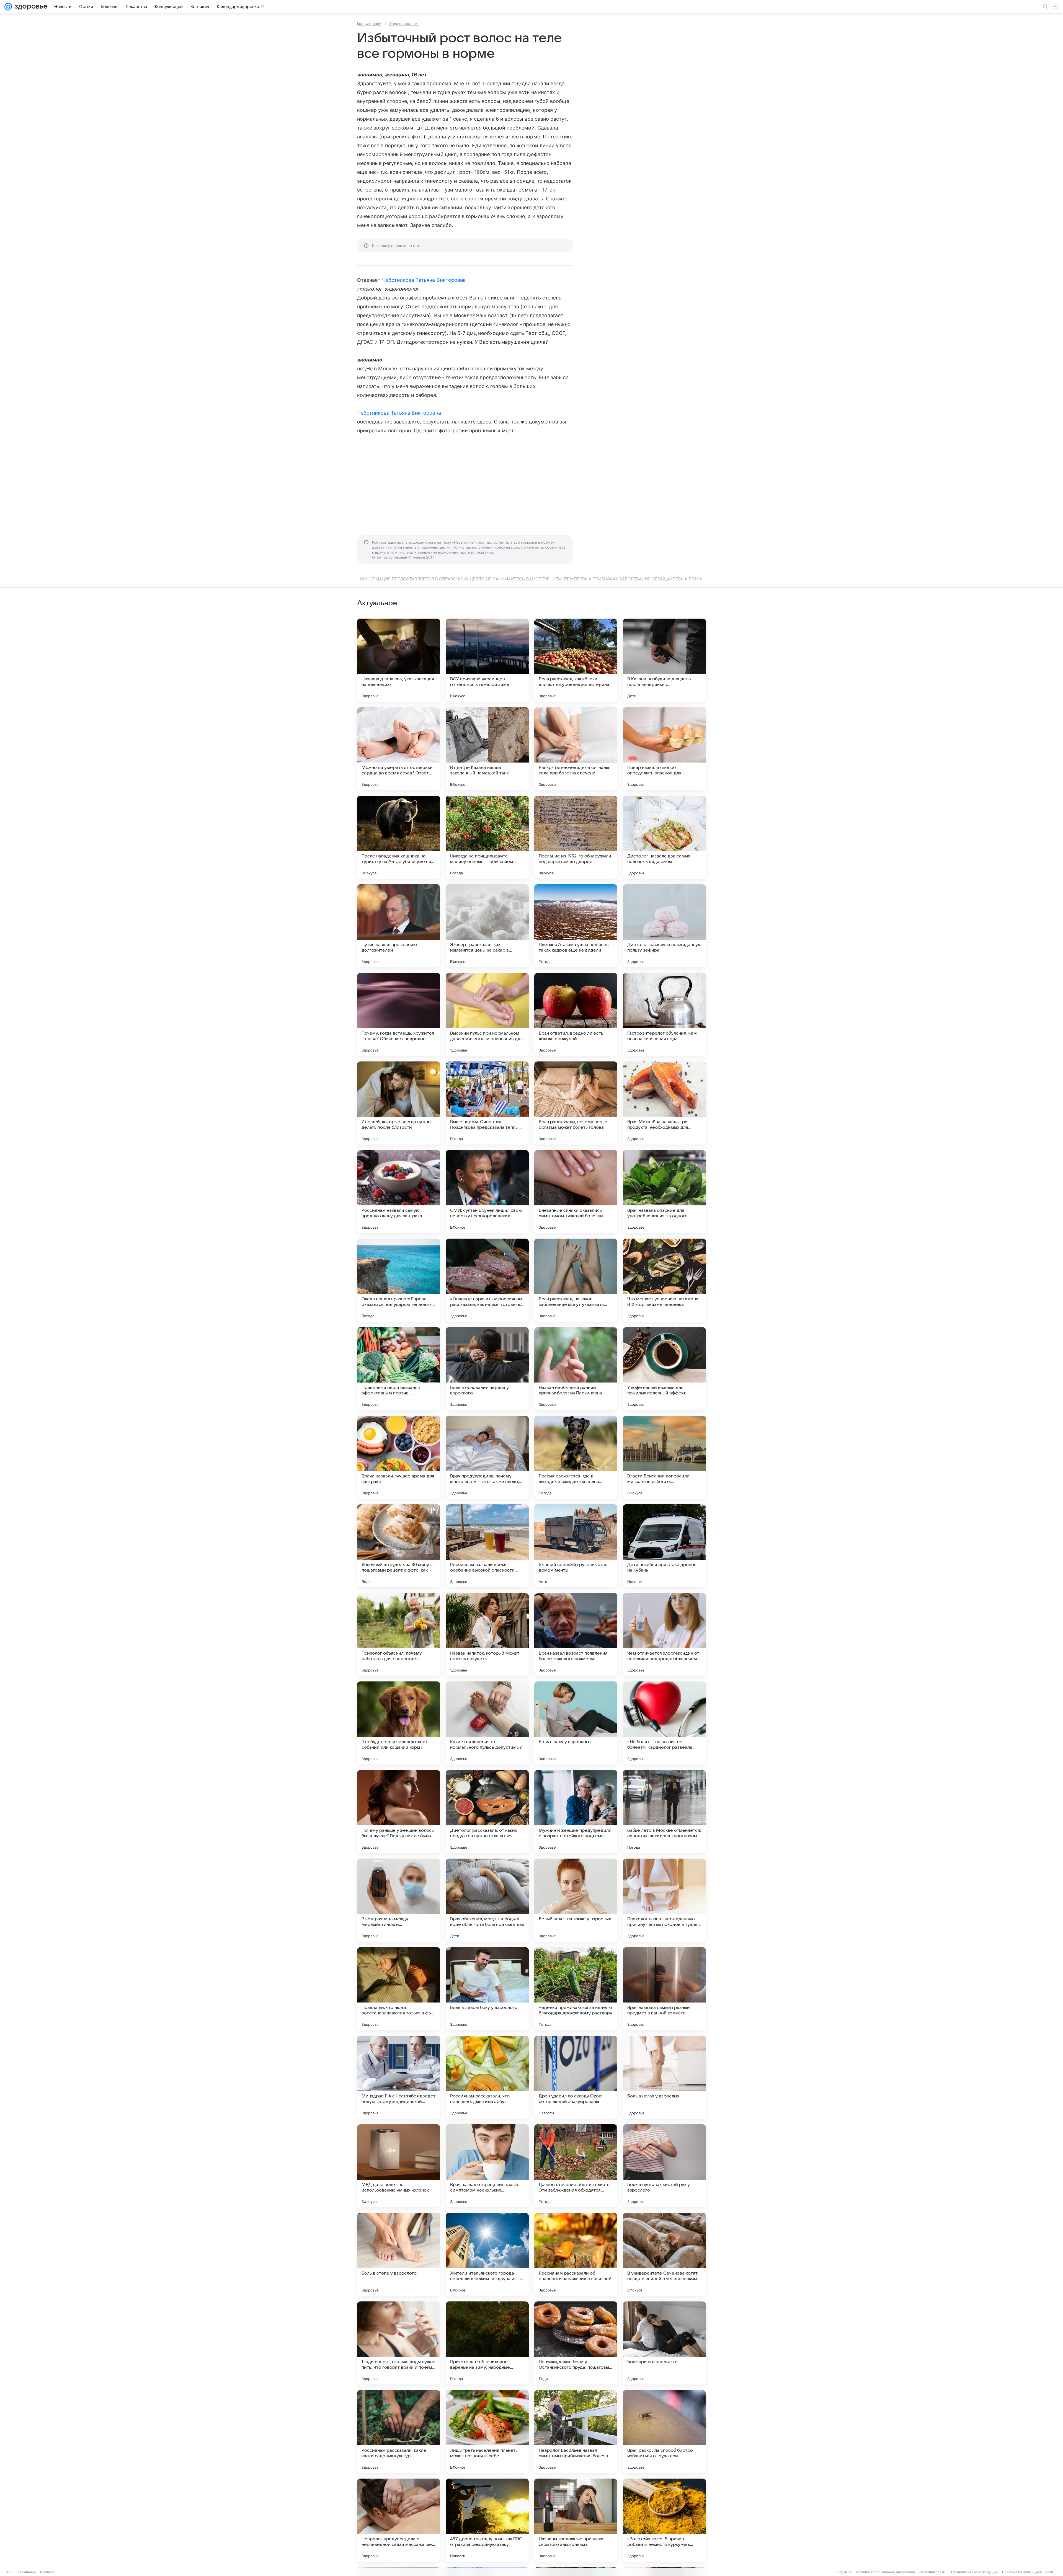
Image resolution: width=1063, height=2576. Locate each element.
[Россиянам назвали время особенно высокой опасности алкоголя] (487, 1546)
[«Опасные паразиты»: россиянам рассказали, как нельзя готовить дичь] (487, 1280)
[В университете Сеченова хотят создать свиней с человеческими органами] (664, 2254)
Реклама (47, 2572)
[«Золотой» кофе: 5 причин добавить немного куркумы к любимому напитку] (664, 2520)
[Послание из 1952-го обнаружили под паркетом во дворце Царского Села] (576, 837)
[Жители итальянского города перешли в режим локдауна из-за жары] (487, 2254)
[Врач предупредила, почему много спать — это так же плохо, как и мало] (487, 1457)
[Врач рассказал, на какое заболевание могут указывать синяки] (576, 1280)
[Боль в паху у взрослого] (576, 1723)
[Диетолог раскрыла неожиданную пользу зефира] (664, 926)
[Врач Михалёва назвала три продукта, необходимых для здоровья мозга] (664, 1103)
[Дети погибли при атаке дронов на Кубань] (664, 1546)
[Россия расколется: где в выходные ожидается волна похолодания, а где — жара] (576, 1457)
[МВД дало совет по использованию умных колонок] (399, 2166)
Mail (9, 2572)
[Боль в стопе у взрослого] (399, 2254)
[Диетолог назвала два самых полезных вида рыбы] (664, 837)
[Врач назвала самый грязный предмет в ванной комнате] (664, 1989)
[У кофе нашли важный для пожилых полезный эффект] (664, 1369)
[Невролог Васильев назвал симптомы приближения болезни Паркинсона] (576, 2432)
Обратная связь (932, 2572)
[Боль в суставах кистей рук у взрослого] (664, 2166)
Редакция (843, 2572)
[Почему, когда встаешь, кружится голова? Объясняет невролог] (399, 1014)
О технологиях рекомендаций (974, 2572)
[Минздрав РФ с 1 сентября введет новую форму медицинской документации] (399, 2077)
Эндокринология (404, 24)
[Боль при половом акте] (664, 2343)
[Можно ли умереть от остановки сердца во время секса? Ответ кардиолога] (399, 749)
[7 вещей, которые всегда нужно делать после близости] (399, 1103)
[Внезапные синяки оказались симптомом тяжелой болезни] (576, 1192)
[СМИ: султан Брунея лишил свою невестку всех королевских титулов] (487, 1192)
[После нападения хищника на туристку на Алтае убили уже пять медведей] (399, 837)
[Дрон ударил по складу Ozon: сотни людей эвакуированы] (576, 2077)
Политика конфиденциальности (1028, 2572)
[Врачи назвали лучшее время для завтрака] (399, 1457)
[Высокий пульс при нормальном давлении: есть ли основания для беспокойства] (487, 1014)
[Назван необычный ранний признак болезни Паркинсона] (576, 1369)
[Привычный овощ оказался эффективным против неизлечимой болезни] (399, 1369)
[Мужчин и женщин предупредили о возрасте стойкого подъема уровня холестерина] (576, 1812)
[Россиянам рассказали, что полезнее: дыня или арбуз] (487, 2077)
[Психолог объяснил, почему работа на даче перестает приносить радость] (399, 1634)
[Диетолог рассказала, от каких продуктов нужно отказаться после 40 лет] (487, 1812)
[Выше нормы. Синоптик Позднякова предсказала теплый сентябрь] (487, 1103)
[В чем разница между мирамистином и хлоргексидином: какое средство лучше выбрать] (399, 1900)
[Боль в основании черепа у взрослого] (487, 1369)
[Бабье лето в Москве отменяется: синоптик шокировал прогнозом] (664, 1812)
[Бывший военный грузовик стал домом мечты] (576, 1546)
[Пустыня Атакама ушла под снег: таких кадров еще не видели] (576, 926)
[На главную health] (30, 7)
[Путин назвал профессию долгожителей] (399, 926)
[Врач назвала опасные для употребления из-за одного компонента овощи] (664, 1192)
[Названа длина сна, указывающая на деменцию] (399, 660)
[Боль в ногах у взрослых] (664, 2077)
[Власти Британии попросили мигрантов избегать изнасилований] (664, 1457)
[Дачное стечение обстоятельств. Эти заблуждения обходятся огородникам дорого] (576, 2166)
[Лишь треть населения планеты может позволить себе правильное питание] (487, 2432)
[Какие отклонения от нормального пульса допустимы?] (487, 1723)
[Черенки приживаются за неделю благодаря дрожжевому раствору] (576, 1989)
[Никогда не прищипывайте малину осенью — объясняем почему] (487, 837)
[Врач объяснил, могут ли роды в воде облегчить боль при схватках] (487, 1900)
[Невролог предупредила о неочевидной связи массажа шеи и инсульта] (399, 2520)
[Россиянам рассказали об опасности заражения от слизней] (576, 2254)
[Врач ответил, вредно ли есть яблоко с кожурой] (576, 1014)
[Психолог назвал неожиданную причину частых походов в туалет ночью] (664, 1900)
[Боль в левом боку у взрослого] (487, 1989)
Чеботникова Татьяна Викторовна (424, 280)
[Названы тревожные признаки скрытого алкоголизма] (576, 2520)
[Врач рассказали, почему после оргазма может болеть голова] (576, 1103)
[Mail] (8, 7)
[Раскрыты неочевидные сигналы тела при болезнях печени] (576, 749)
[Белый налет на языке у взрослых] (576, 1900)
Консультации (369, 24)
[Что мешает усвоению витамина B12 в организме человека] (664, 1280)
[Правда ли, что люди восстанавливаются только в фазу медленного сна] (399, 1989)
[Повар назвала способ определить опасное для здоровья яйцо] (664, 749)
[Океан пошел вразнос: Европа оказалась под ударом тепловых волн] (399, 1280)
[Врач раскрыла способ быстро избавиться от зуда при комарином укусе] (664, 2432)
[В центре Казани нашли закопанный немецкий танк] (487, 749)
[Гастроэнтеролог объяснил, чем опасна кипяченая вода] (664, 1014)
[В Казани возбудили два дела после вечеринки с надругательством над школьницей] (664, 660)
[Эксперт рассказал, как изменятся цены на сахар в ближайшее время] (487, 926)
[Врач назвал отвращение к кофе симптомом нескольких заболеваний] (487, 2166)
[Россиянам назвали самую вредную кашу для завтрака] (399, 1192)
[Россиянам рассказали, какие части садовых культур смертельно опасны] (399, 2432)
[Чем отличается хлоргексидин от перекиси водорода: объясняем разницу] (664, 1634)
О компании (26, 2572)
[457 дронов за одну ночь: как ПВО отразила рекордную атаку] (487, 2520)
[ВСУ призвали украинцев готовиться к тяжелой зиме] (487, 660)
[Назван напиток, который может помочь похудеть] (487, 1634)
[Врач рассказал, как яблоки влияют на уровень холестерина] (576, 660)
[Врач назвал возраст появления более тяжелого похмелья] (576, 1634)
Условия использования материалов (885, 2572)
